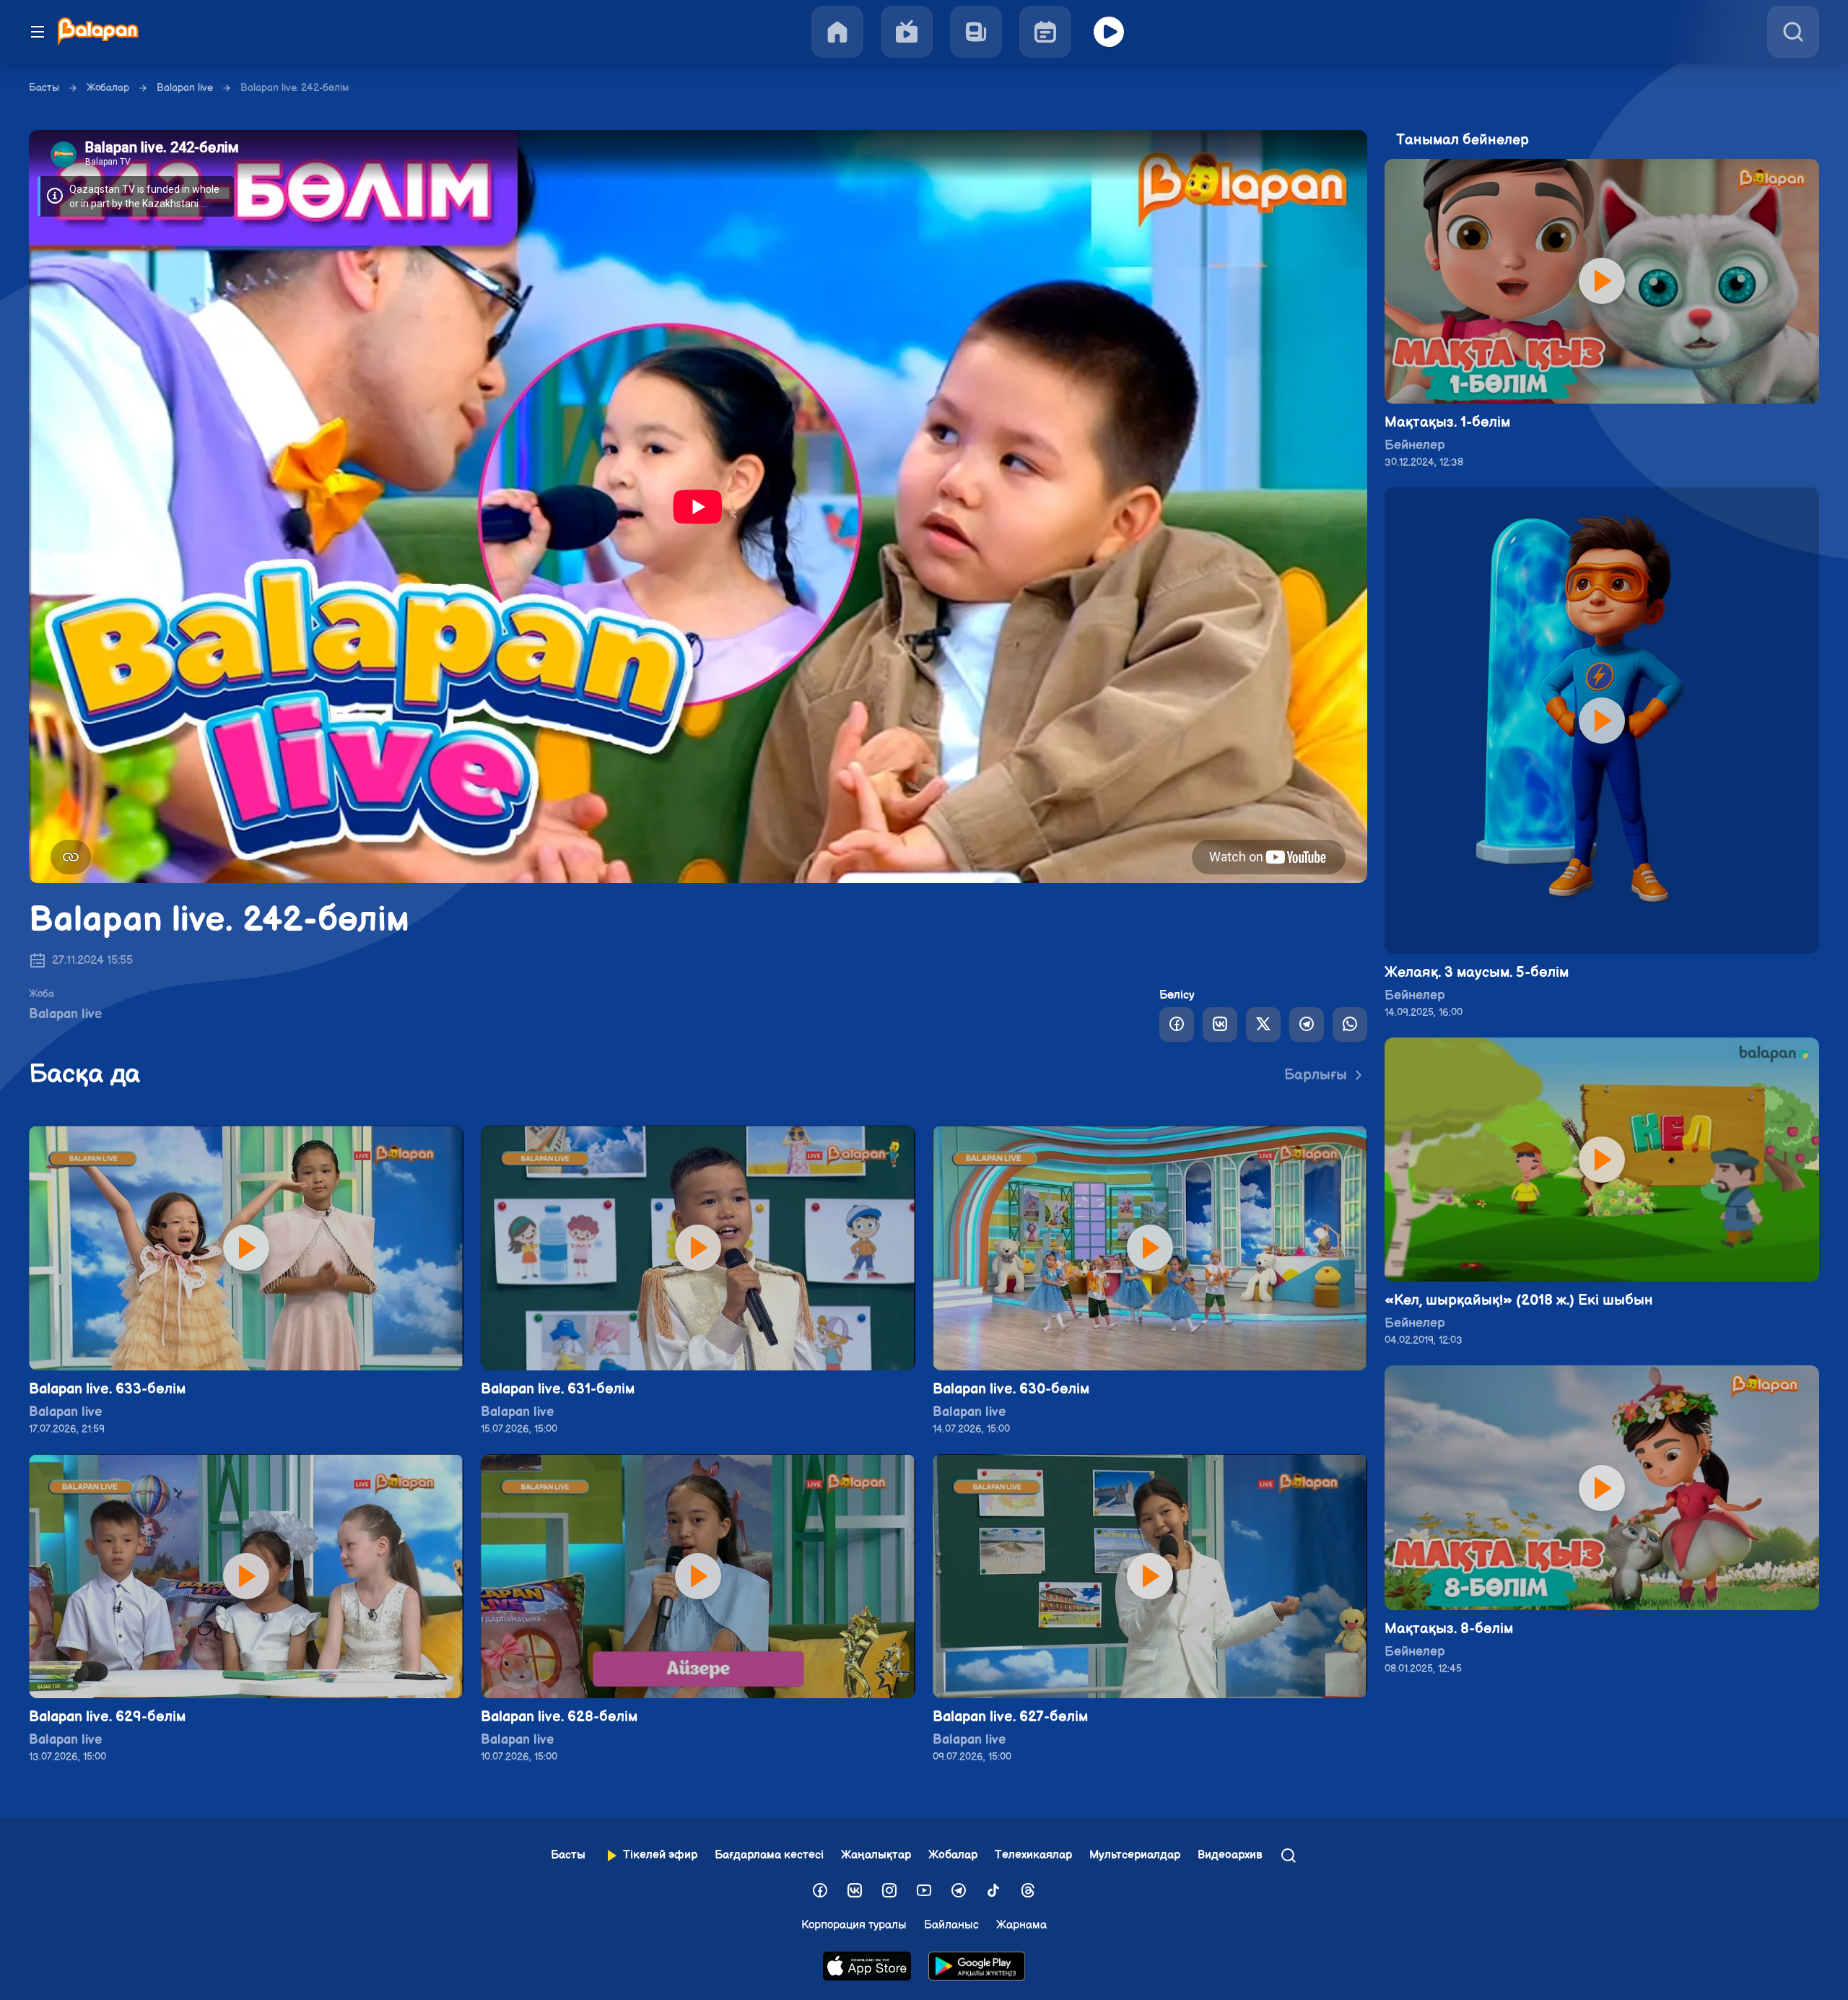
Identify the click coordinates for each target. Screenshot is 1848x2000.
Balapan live (185, 88)
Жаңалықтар (876, 1855)
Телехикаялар (1033, 1855)
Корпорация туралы (854, 1925)
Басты (44, 88)
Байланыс (951, 1925)
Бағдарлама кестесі (769, 1855)
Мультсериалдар (1135, 1855)
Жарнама (1021, 1925)
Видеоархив (1230, 1855)
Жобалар (108, 88)
